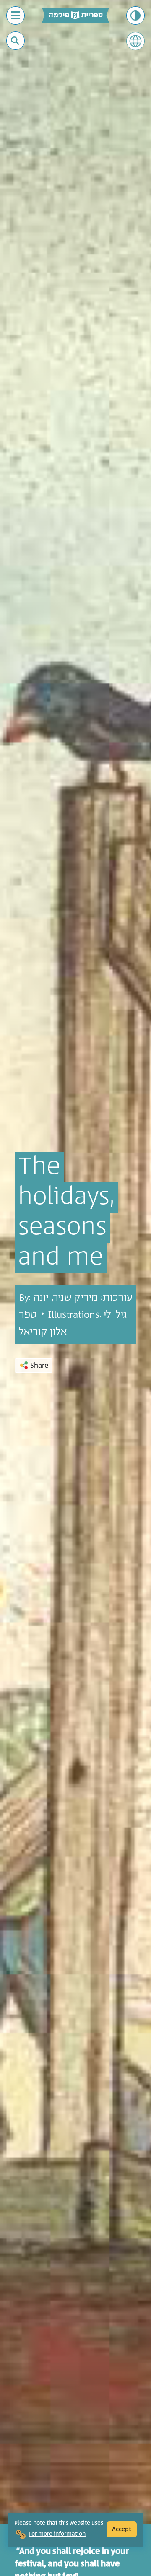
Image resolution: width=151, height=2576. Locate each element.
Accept (122, 2529)
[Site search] (15, 41)
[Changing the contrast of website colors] (135, 16)
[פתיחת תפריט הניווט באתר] (16, 16)
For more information (57, 2534)
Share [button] (39, 1366)
